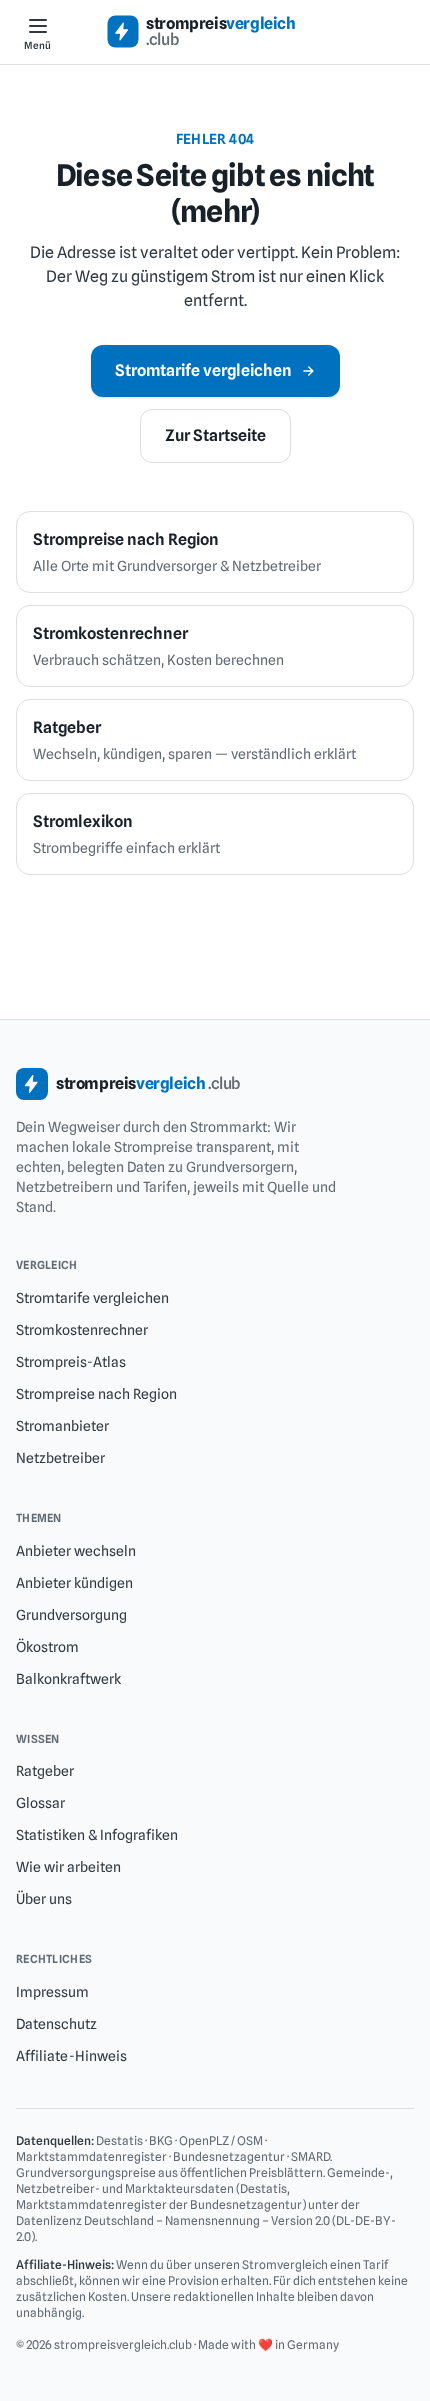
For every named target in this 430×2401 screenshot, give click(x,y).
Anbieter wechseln (76, 1551)
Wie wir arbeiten (68, 1867)
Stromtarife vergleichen (203, 370)
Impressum (52, 1992)
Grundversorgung (71, 1615)
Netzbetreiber (60, 1458)
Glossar (40, 1803)
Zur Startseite (215, 435)
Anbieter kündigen (74, 1583)
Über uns (44, 1899)
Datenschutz (56, 2024)
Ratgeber (45, 1771)
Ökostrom (47, 1647)
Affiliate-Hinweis (71, 2056)
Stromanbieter (62, 1426)
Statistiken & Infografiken (97, 1835)
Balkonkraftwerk (68, 1679)
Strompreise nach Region (96, 1394)
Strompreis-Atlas (71, 1362)
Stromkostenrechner (82, 1330)
